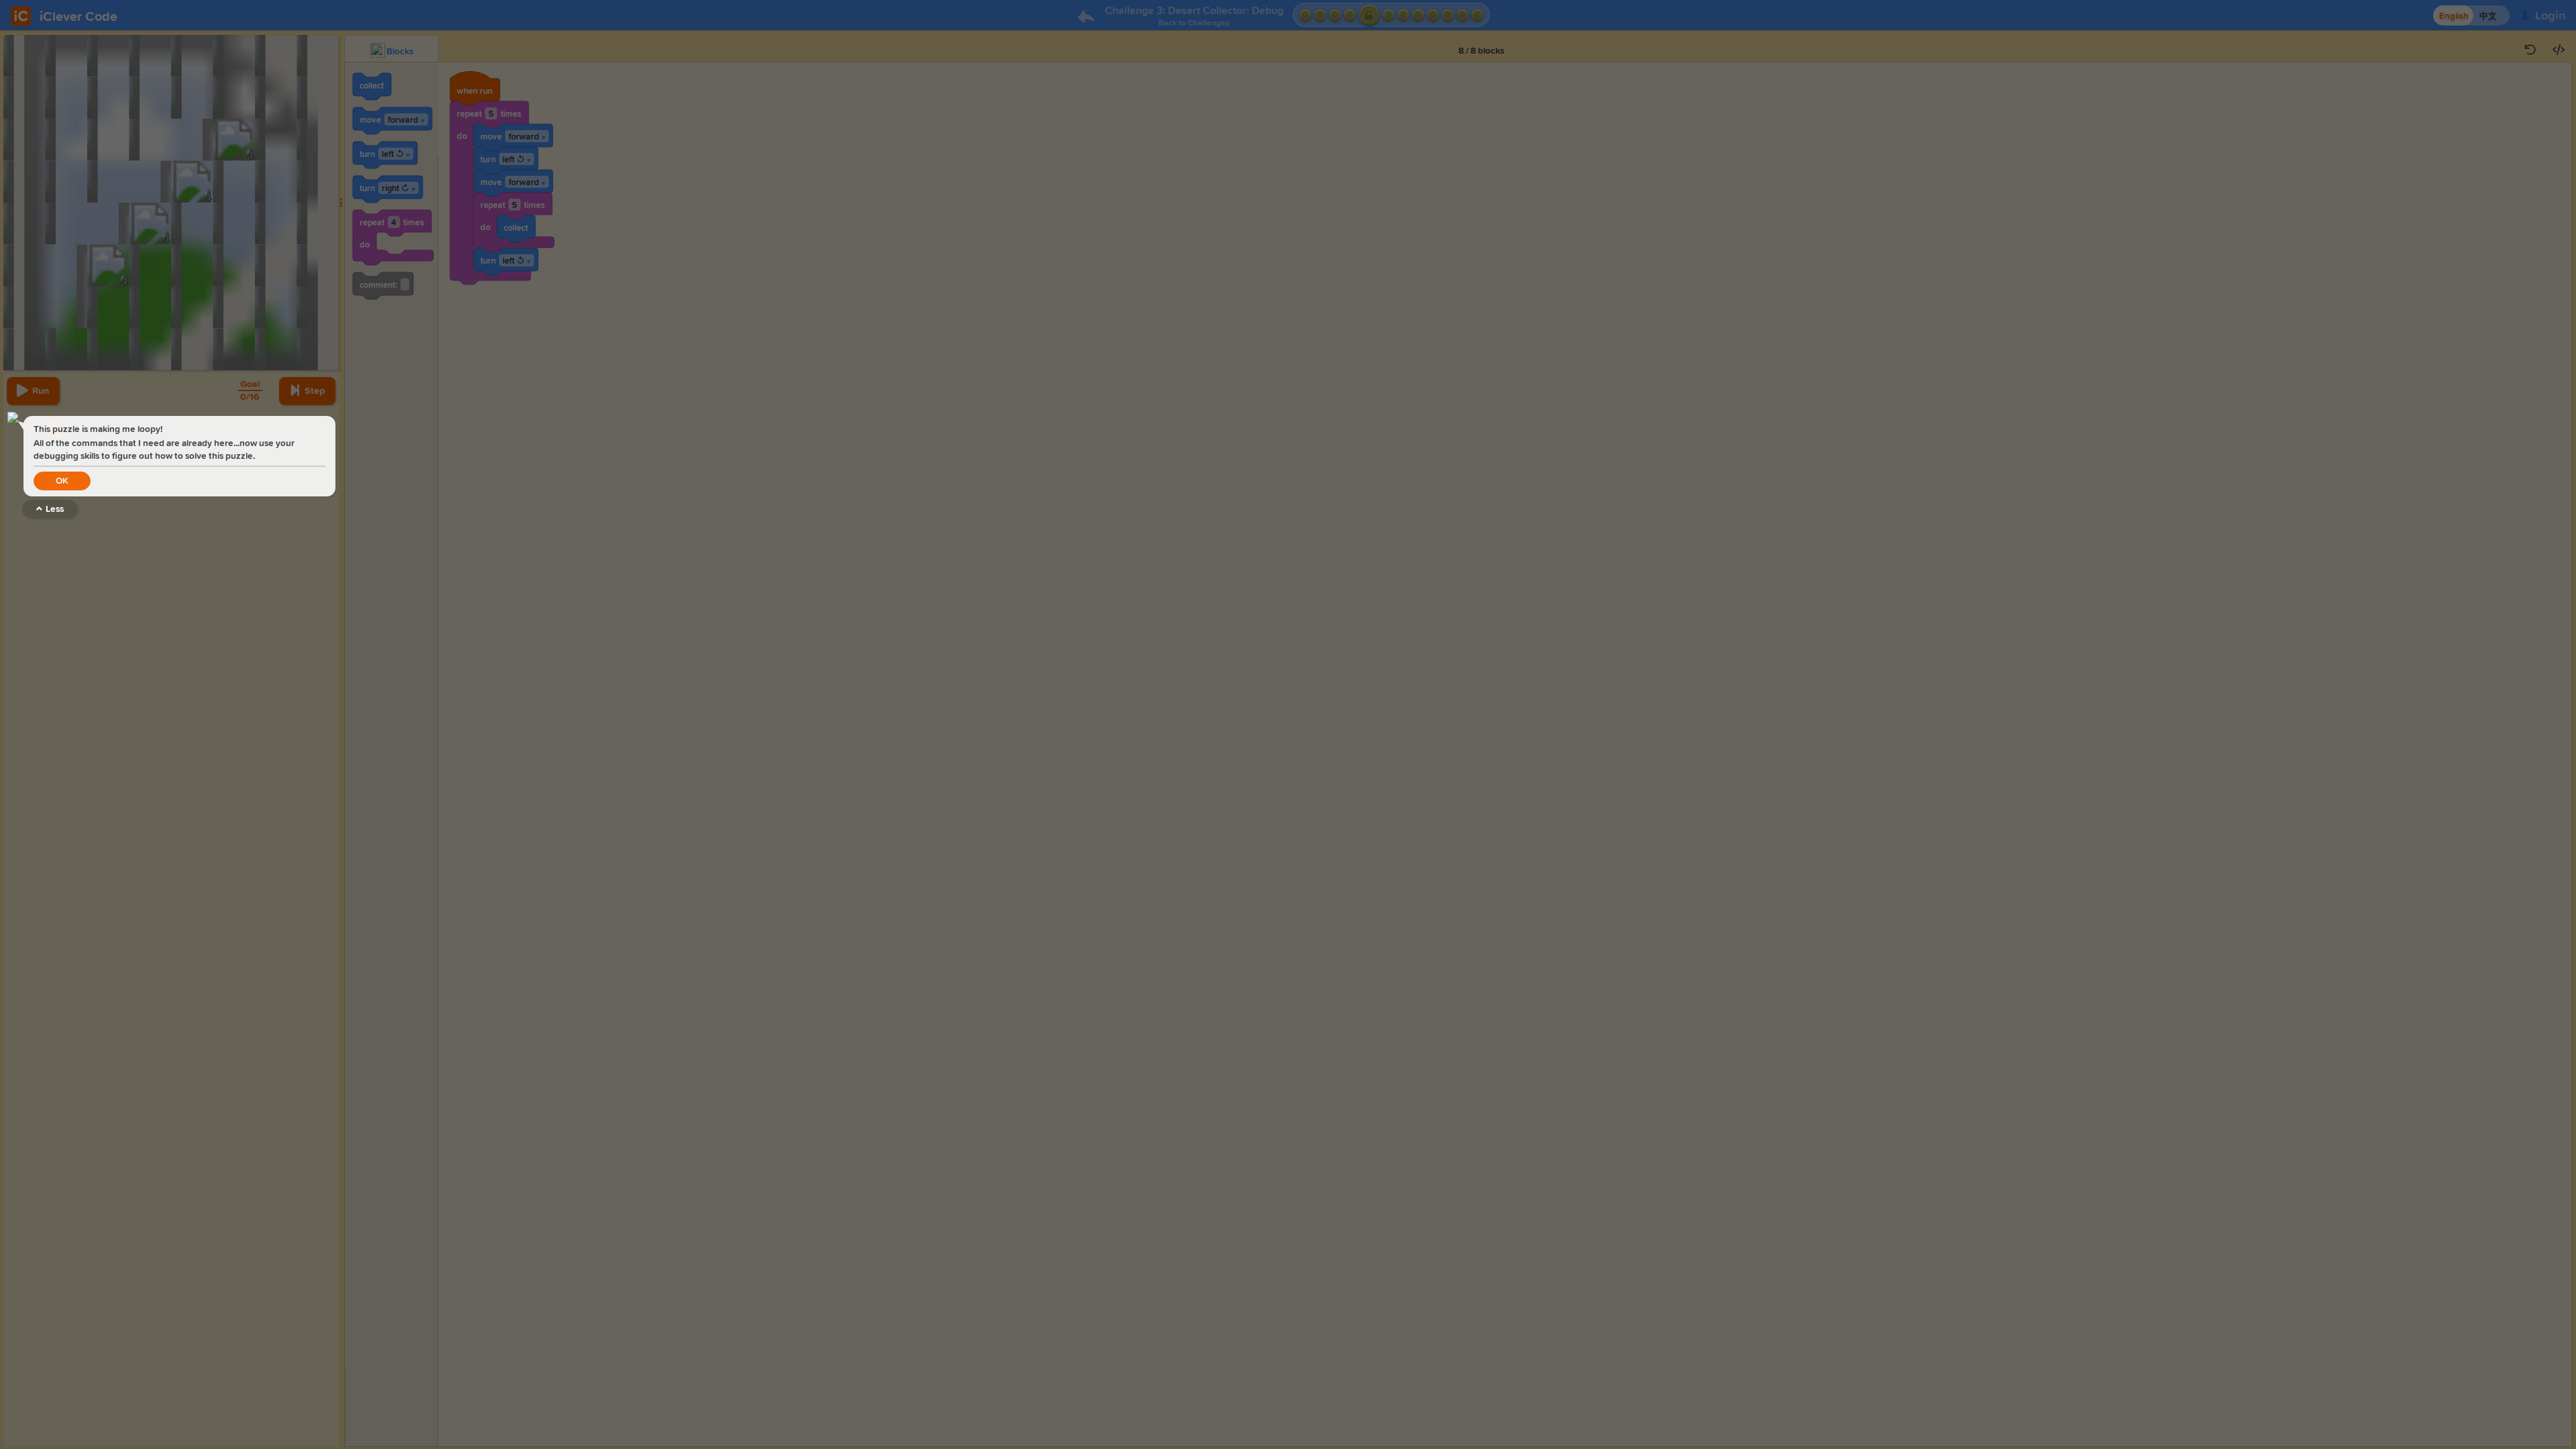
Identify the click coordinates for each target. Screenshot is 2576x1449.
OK (62, 481)
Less (55, 509)
